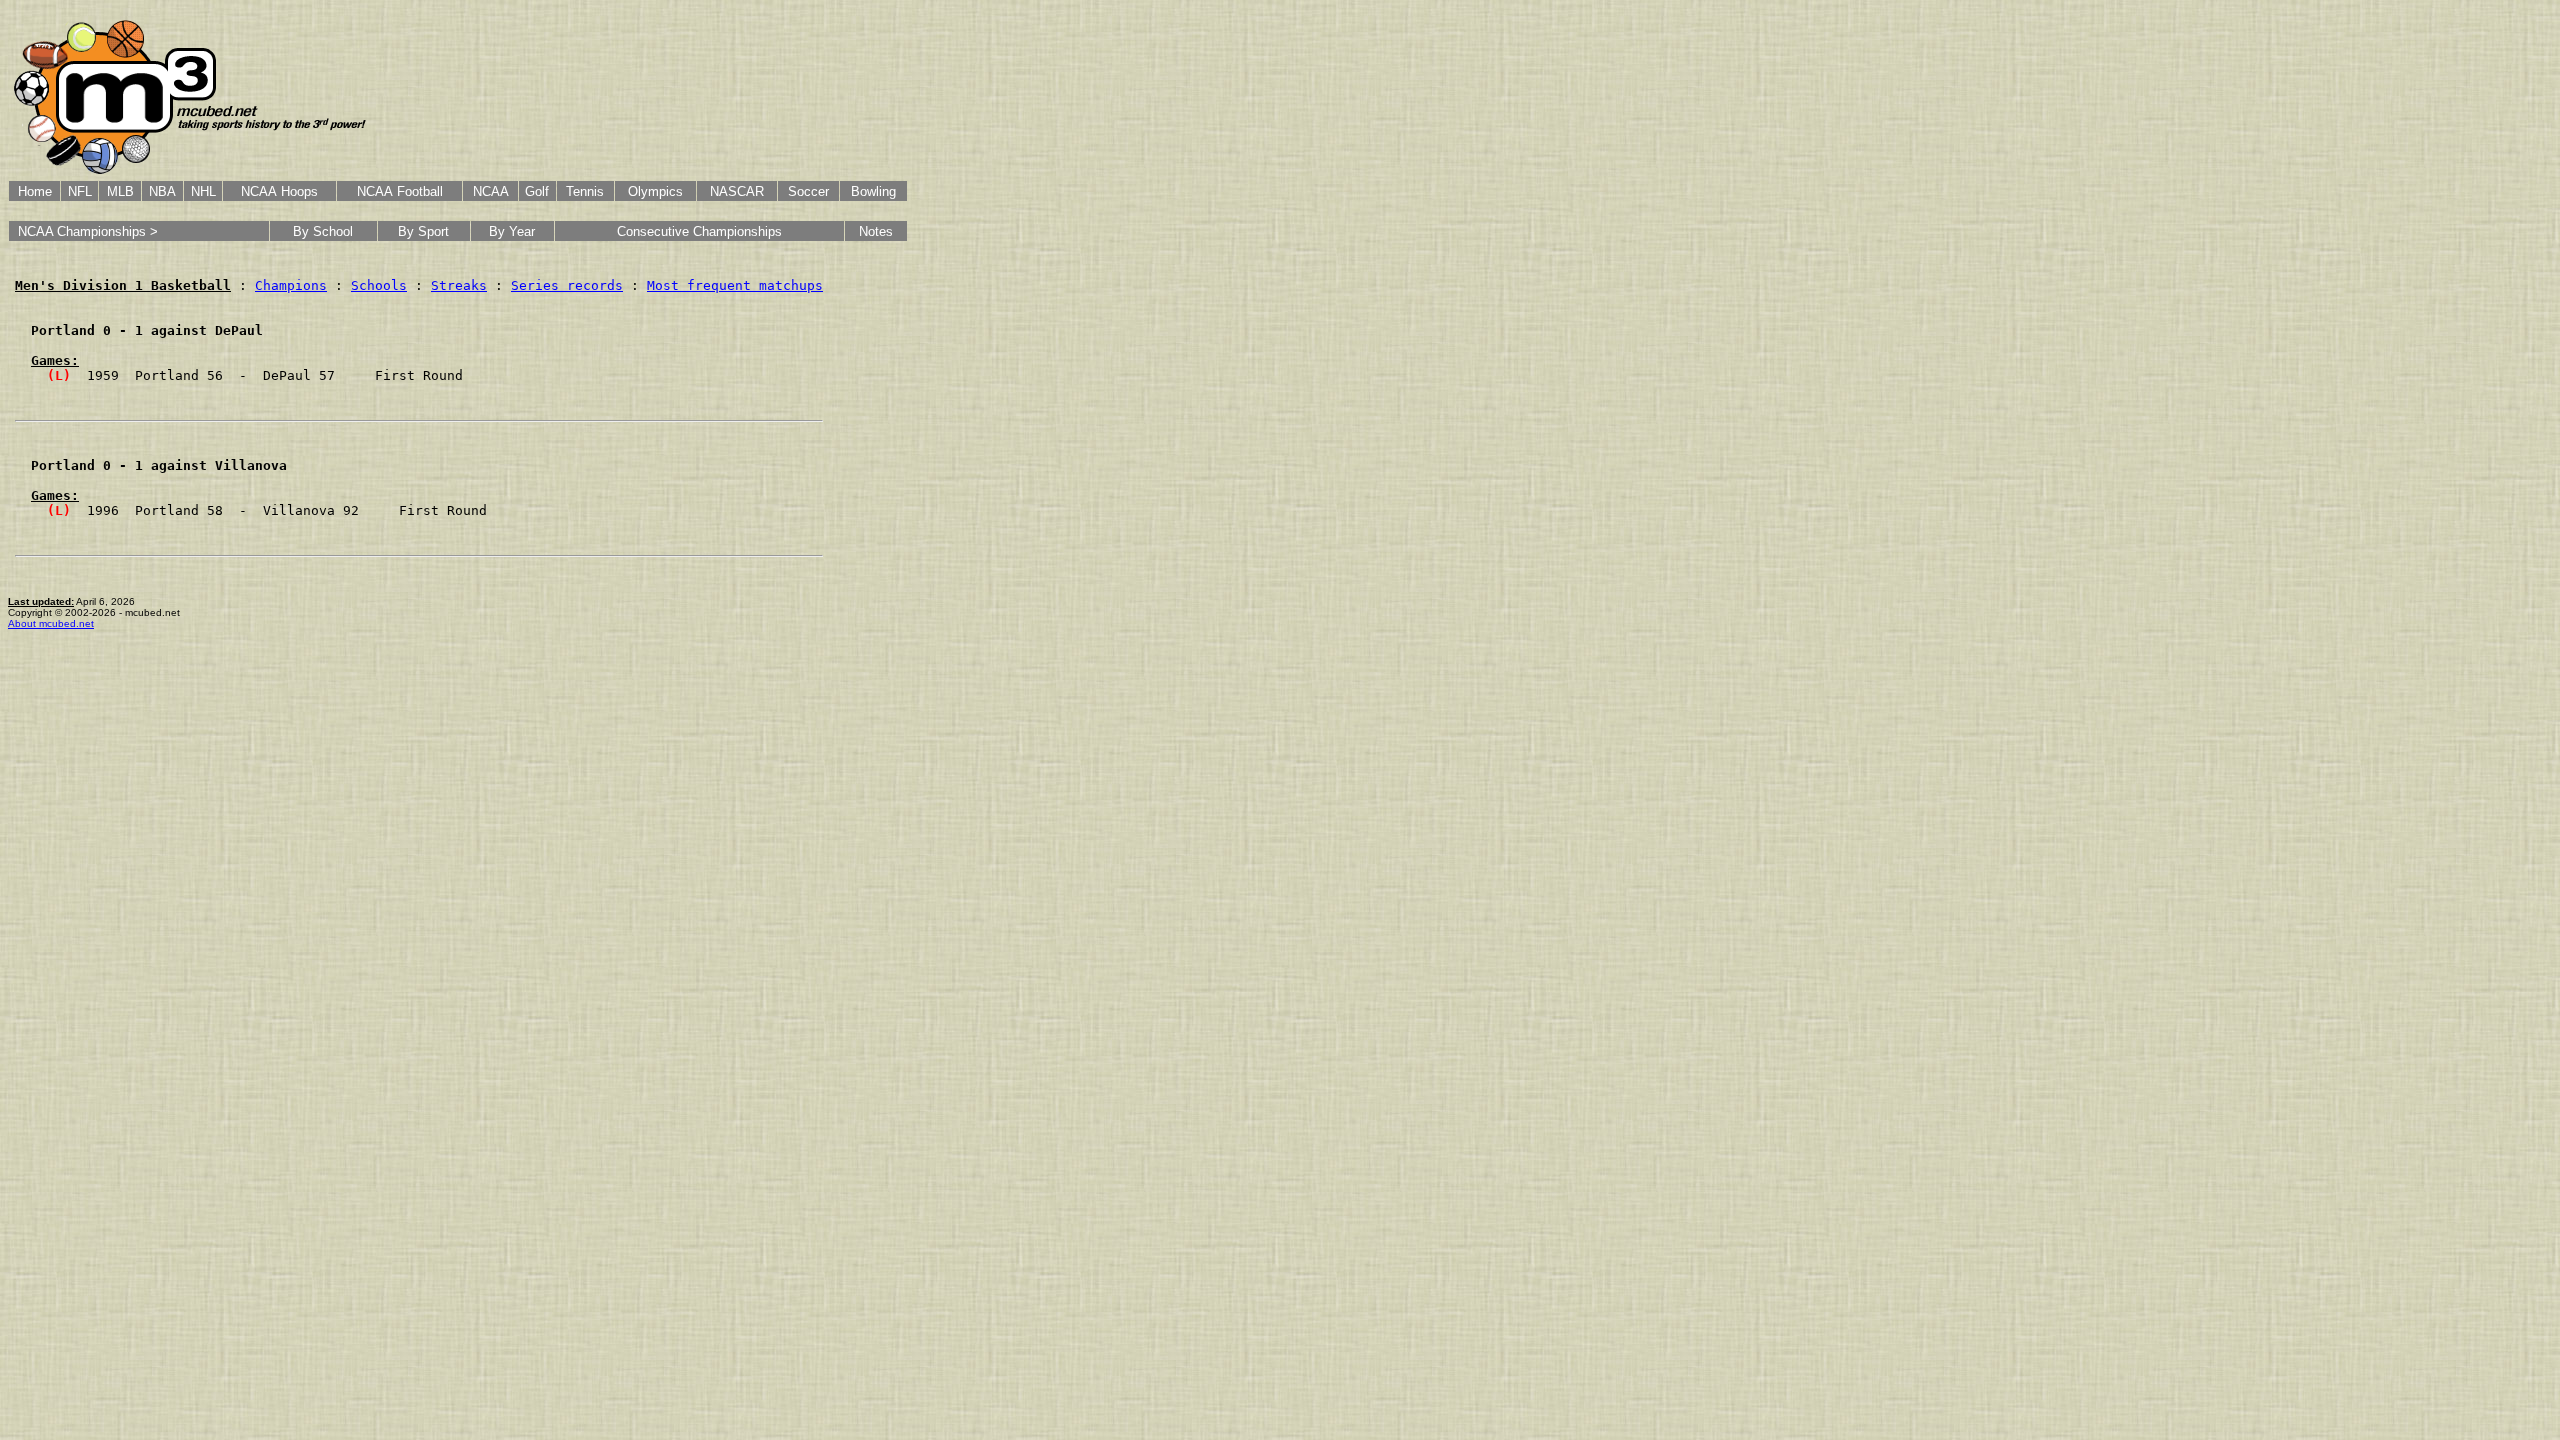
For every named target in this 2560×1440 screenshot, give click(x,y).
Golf (537, 191)
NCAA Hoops (279, 191)
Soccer (808, 191)
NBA (162, 191)
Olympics (655, 191)
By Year (512, 231)
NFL (80, 191)
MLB (120, 191)
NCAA (491, 191)
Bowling (873, 191)
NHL (203, 191)
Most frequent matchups (735, 285)
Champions (291, 285)
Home (35, 191)
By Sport (423, 231)
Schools (379, 285)
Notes (876, 231)
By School (323, 231)
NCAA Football (400, 191)
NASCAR (737, 191)
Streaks (459, 285)
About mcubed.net (51, 623)
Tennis (585, 191)
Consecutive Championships (699, 231)
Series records (567, 285)
